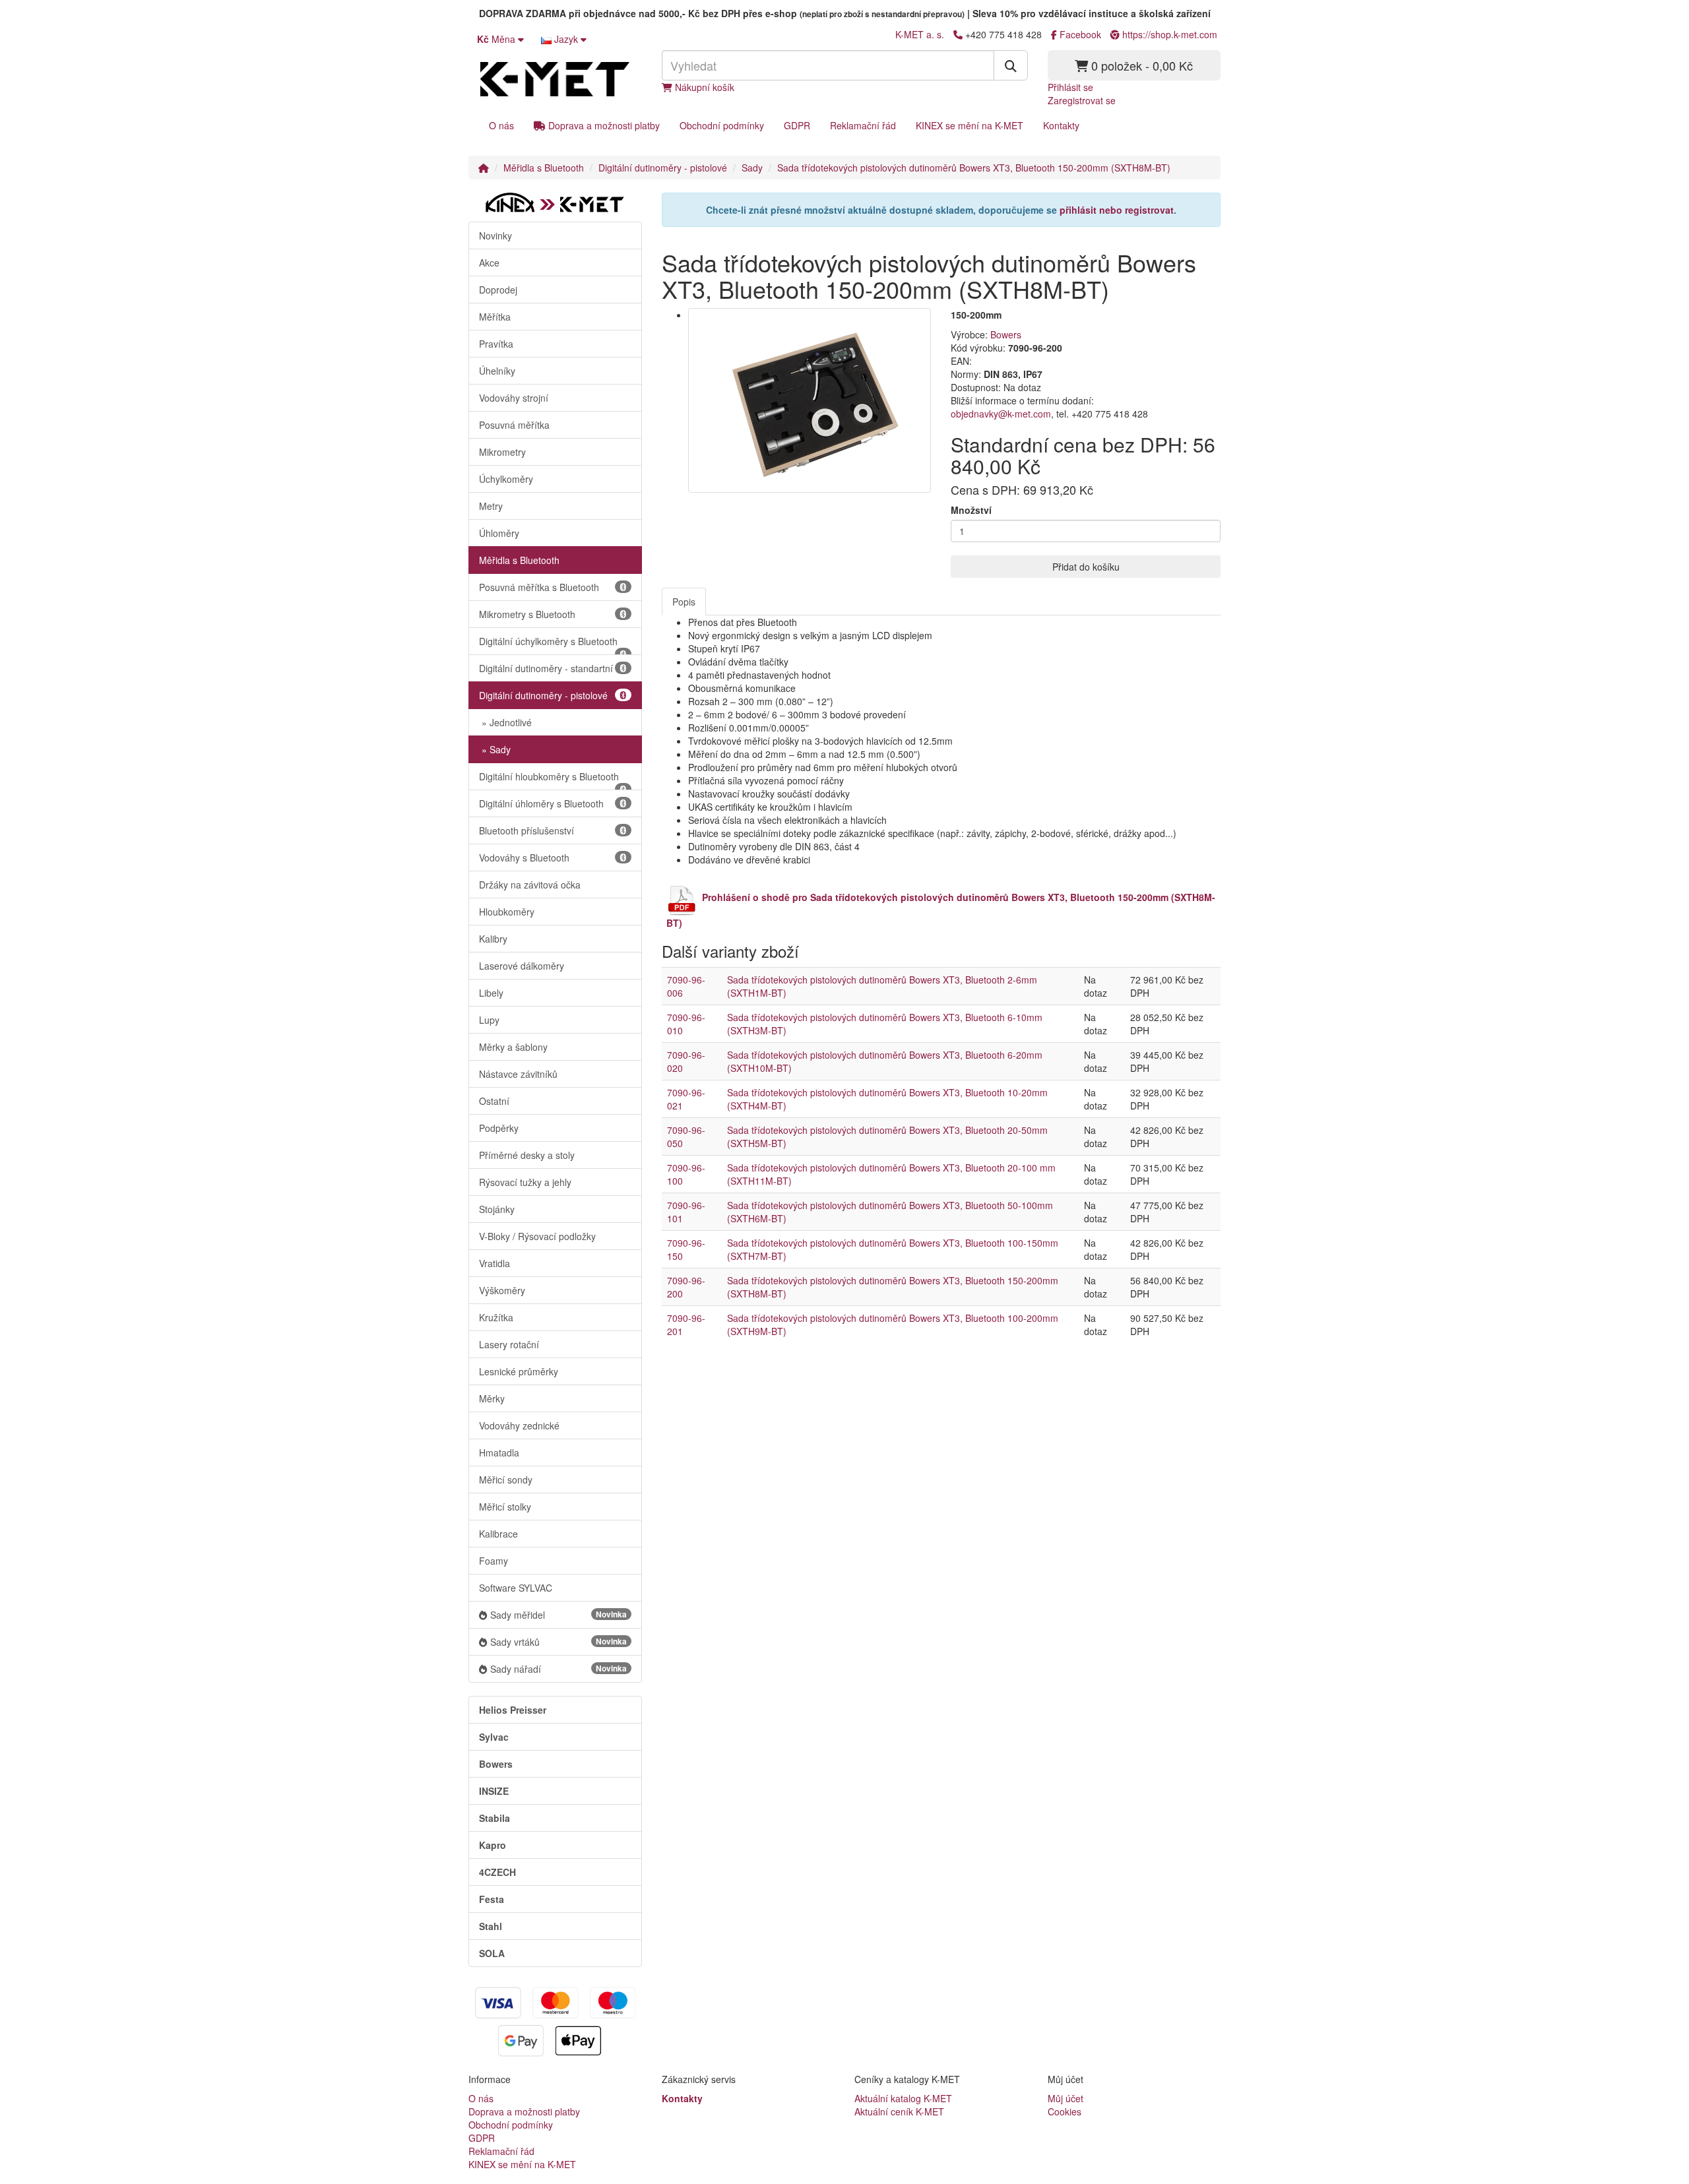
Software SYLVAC (516, 1588)
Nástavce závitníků (518, 1074)
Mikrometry (502, 452)
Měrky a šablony (513, 1047)
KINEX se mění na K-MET (970, 125)
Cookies (1065, 2111)
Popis (684, 602)
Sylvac (494, 1737)
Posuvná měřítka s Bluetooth (539, 587)
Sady (752, 168)
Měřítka (495, 317)
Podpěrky (499, 1128)
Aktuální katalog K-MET (903, 2098)
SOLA (492, 1953)
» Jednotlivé (505, 722)
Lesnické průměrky (519, 1371)
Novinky (495, 235)
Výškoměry (502, 1290)
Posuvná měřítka (514, 425)
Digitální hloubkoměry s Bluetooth (549, 776)
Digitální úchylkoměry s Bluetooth (548, 641)
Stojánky (497, 1209)
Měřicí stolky (505, 1507)
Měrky (492, 1398)
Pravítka (496, 344)
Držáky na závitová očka (530, 885)
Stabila (494, 1818)
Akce (489, 263)
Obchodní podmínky (722, 125)
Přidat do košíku (1086, 567)
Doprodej (498, 290)
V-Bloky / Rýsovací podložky (537, 1236)
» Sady (495, 749)
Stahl (491, 1926)
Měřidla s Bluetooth (544, 168)
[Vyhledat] (1011, 65)
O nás (501, 125)
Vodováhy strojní (514, 398)
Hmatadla (499, 1452)
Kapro (493, 1845)
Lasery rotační (509, 1344)
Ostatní (494, 1101)
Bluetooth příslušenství (526, 830)
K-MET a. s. (920, 34)
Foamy (494, 1561)
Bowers (496, 1764)
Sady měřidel (558, 1615)
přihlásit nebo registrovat (1117, 210)
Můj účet (1066, 2098)
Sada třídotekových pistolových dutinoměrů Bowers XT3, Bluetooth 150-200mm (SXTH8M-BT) (974, 168)
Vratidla (494, 1263)
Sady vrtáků (558, 1642)
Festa (492, 1899)
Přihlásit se (1070, 87)
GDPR (797, 125)
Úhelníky (497, 371)
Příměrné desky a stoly (527, 1155)
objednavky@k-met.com (1001, 414)
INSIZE (494, 1791)
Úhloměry (499, 533)
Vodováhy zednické (519, 1425)
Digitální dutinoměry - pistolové (663, 168)
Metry (491, 506)
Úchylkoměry (506, 479)
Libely (491, 993)
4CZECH (497, 1872)
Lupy (489, 1020)
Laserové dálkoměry (522, 966)
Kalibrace (498, 1534)
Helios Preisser (513, 1710)
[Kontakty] (958, 34)
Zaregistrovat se (1082, 100)
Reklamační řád (863, 125)
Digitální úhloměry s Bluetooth (541, 803)
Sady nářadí (558, 1669)
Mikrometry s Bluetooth (527, 614)
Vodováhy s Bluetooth (524, 858)
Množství (971, 510)
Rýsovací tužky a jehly (525, 1182)
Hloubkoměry (507, 912)
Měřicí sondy (506, 1480)
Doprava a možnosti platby (603, 125)
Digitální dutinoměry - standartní (546, 668)
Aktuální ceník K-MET (899, 2111)
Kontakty (1061, 125)
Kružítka (496, 1317)
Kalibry (493, 939)
